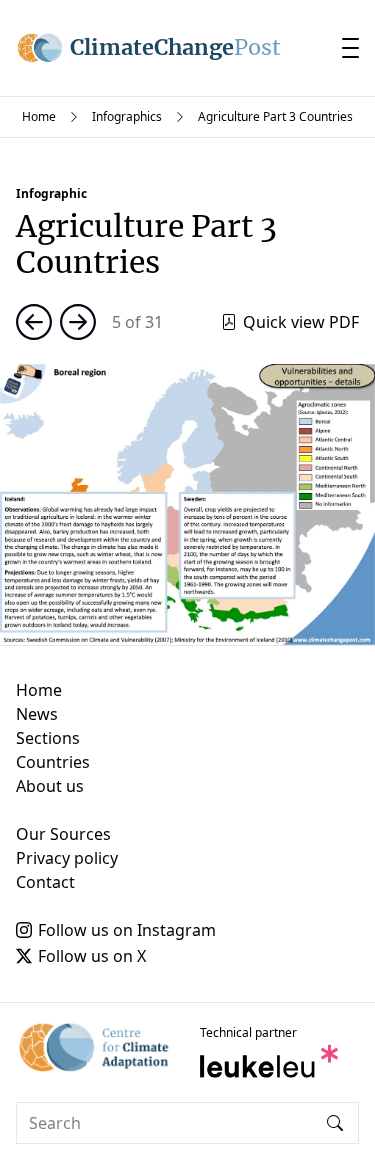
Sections (48, 738)
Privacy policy (67, 858)
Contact (45, 882)
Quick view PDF (301, 322)
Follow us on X (92, 956)
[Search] (335, 1123)
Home (39, 116)
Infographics (127, 116)
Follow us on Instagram (127, 930)
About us (50, 786)
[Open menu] (350, 48)
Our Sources (63, 834)
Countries (53, 762)
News (37, 714)
